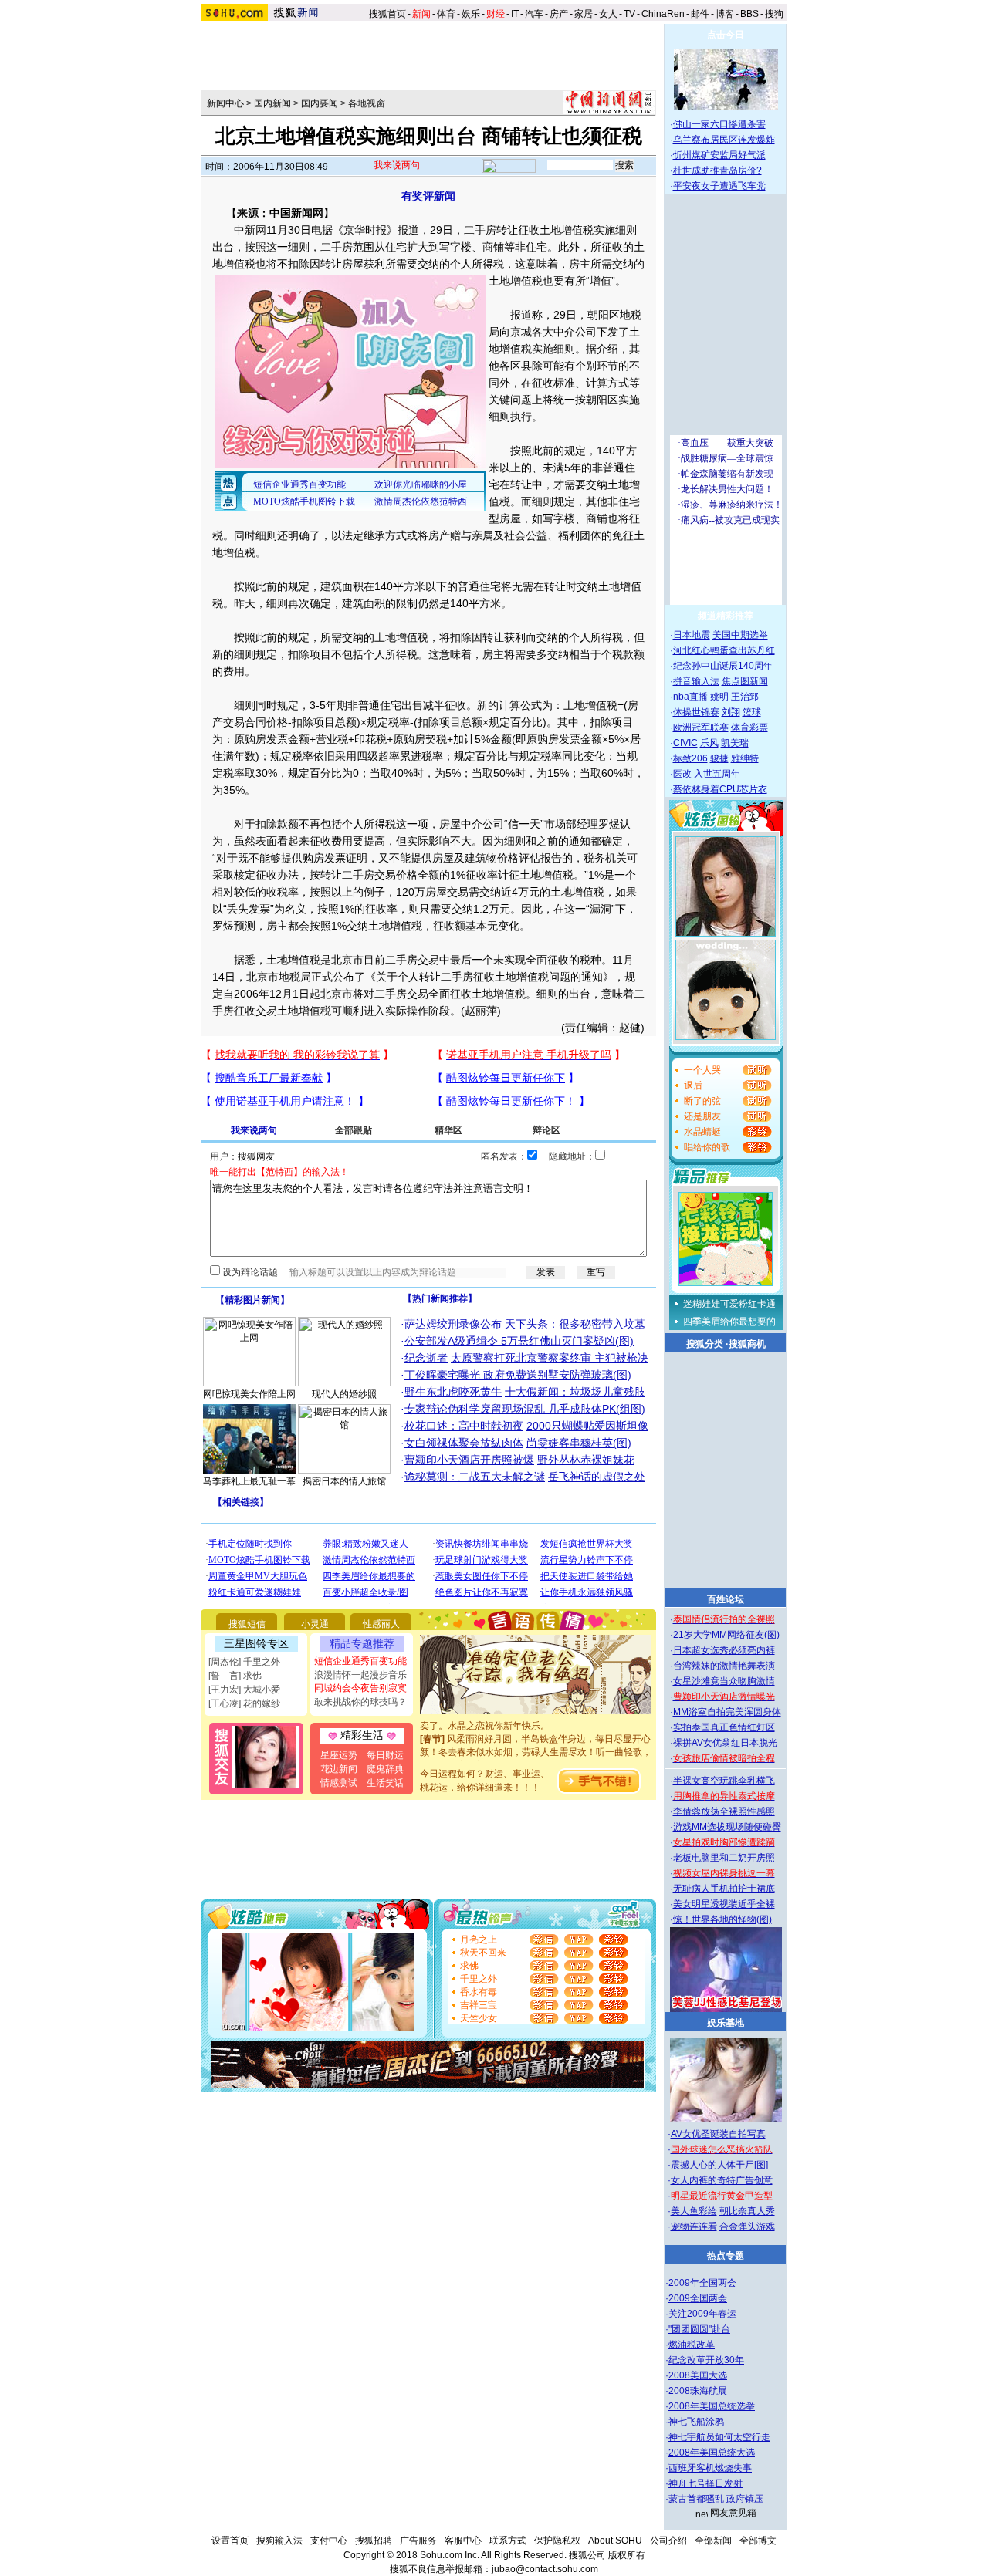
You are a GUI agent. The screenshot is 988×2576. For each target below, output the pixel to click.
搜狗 (775, 14)
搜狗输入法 (279, 2541)
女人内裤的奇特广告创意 (722, 2180)
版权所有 (627, 2555)
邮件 (700, 14)
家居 (584, 14)
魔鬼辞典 (385, 1769)
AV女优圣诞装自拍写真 (718, 2134)
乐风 (709, 743)
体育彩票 (749, 728)
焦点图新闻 (745, 681)
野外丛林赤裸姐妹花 (586, 1460)
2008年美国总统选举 (712, 2406)
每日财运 (385, 1755)
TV (629, 14)
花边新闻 (339, 1769)
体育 (446, 14)
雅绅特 (745, 758)
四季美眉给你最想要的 (729, 1322)
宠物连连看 (694, 2227)
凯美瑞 (735, 743)
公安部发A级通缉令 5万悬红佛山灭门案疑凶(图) (519, 1341)
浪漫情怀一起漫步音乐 (360, 1675)
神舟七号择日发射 (705, 2483)
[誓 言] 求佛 (235, 1676)
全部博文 (758, 2541)
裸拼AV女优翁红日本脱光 (725, 1743)
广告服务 (418, 2541)
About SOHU (615, 2541)
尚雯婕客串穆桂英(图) (579, 1443)
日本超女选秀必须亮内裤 (724, 1650)
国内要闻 (320, 103)
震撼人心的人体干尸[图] (719, 2165)
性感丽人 (381, 1624)
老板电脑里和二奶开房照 (724, 1858)
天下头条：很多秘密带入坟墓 (575, 1324)
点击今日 (726, 35)
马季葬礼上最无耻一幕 (249, 1481)
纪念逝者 (426, 1358)
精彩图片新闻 (252, 1300)
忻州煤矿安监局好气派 (719, 155)
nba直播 (690, 697)
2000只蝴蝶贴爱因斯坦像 (587, 1426)
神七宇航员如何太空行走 (719, 2437)
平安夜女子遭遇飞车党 (719, 186)
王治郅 (745, 697)
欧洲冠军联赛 (701, 728)
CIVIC (685, 743)
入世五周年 (717, 774)
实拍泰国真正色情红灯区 (724, 1727)
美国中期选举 (740, 635)
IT (515, 14)
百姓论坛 (726, 1599)
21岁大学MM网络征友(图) (726, 1635)
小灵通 (315, 1624)
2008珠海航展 (698, 2391)
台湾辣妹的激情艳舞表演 (724, 1666)
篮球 (752, 712)
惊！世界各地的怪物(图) (722, 1919)
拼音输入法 (696, 681)
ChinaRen (663, 14)
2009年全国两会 (702, 2283)
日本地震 (692, 635)
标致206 (690, 758)
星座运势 (339, 1755)
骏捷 (719, 758)
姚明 (719, 697)
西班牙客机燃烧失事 (710, 2468)
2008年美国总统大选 (712, 2453)
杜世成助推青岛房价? (717, 170)
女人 (608, 14)
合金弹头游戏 (747, 2227)
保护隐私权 (557, 2541)
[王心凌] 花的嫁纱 (244, 1703)
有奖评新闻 (428, 196)
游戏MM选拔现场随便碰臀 (727, 1827)
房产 (559, 14)
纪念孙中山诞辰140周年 (723, 666)
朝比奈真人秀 (747, 2211)
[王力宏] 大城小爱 (244, 1690)
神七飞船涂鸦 (696, 2422)
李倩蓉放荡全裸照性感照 (724, 1811)
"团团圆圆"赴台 (699, 2329)
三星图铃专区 (256, 1643)
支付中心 (329, 2541)
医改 (682, 774)
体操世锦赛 (696, 712)
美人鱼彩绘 (694, 2211)
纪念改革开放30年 (706, 2360)
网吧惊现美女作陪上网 (249, 1394)
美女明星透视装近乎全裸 (724, 1904)
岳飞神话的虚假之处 (597, 1477)
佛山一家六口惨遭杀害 (719, 124)
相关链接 (241, 1502)
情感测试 (339, 1783)
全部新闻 (713, 2541)
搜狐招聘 (374, 2541)
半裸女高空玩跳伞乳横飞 (724, 1781)
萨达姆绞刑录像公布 (453, 1324)
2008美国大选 (698, 2375)
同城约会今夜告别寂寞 (360, 1688)
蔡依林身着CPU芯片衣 (720, 789)
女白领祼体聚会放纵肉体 (464, 1443)
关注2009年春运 (702, 2314)
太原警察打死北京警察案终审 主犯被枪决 (550, 1358)
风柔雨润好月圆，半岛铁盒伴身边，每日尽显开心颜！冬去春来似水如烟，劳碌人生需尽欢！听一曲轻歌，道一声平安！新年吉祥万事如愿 (536, 1737)
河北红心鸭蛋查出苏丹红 (724, 650)
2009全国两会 (698, 2298)
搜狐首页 (387, 14)
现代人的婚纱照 (344, 1394)
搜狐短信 (247, 1624)
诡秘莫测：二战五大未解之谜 (475, 1477)
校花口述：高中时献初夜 (464, 1426)
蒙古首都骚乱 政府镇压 (716, 2499)
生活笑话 (385, 1783)
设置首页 (230, 2541)
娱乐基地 (726, 2023)
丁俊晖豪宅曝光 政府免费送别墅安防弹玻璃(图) (518, 1375)
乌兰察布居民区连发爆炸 (724, 140)
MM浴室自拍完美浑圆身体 (727, 1712)
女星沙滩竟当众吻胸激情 (724, 1681)
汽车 (534, 14)
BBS (749, 14)
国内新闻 (272, 103)
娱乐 (471, 14)
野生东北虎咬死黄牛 (453, 1392)
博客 (725, 14)
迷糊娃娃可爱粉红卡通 (729, 1304)
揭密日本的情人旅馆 (344, 1481)
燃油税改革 (692, 2345)
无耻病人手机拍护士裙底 (724, 1889)
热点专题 (726, 2256)
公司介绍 (668, 2541)
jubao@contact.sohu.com (545, 2569)
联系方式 (508, 2541)
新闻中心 (225, 103)
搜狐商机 (747, 1344)
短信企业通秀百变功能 (360, 1661)
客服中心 (463, 2541)
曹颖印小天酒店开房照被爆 (469, 1460)
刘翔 (731, 712)
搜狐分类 (705, 1344)
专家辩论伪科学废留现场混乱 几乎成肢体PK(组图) (525, 1409)
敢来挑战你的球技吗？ (360, 1702)
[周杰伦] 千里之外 (244, 1662)
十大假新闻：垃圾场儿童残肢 (575, 1392)
